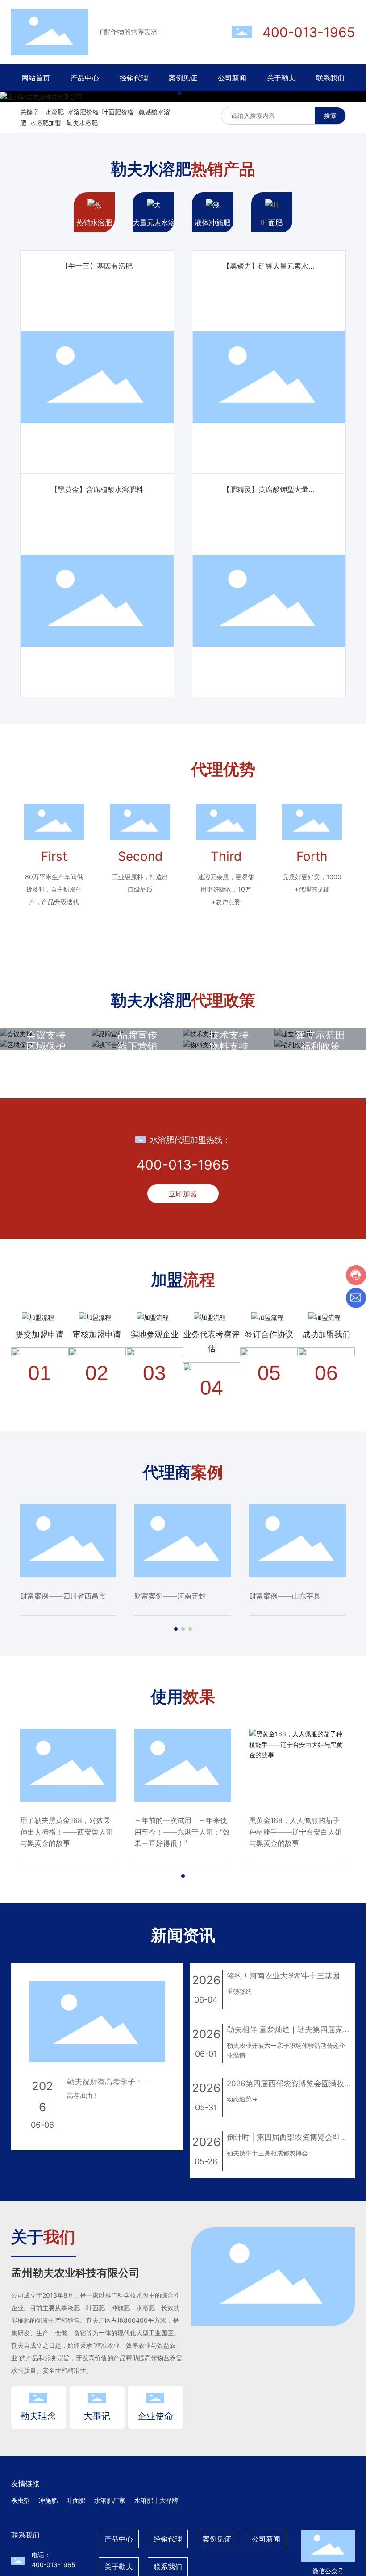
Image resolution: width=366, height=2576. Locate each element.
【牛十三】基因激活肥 (97, 266)
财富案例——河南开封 (170, 1596)
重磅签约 (239, 1991)
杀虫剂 (21, 2500)
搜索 (330, 116)
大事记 (97, 2416)
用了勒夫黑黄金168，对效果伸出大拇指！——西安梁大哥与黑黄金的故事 (67, 1832)
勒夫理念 (38, 2416)
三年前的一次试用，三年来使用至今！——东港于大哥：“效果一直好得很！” (182, 1832)
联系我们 (168, 2567)
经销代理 (168, 2539)
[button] (179, 93)
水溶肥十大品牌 (156, 2500)
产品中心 (119, 2539)
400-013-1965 (309, 32)
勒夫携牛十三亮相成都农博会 (267, 2153)
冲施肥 (48, 2500)
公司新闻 (266, 2539)
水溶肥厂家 (110, 2500)
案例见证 (217, 2539)
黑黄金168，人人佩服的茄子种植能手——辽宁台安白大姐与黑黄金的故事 (295, 1832)
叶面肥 (76, 2500)
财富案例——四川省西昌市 (63, 1596)
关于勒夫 (119, 2567)
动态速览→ (242, 2099)
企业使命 (155, 2416)
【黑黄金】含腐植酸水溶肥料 (97, 489)
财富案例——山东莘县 (285, 1596)
